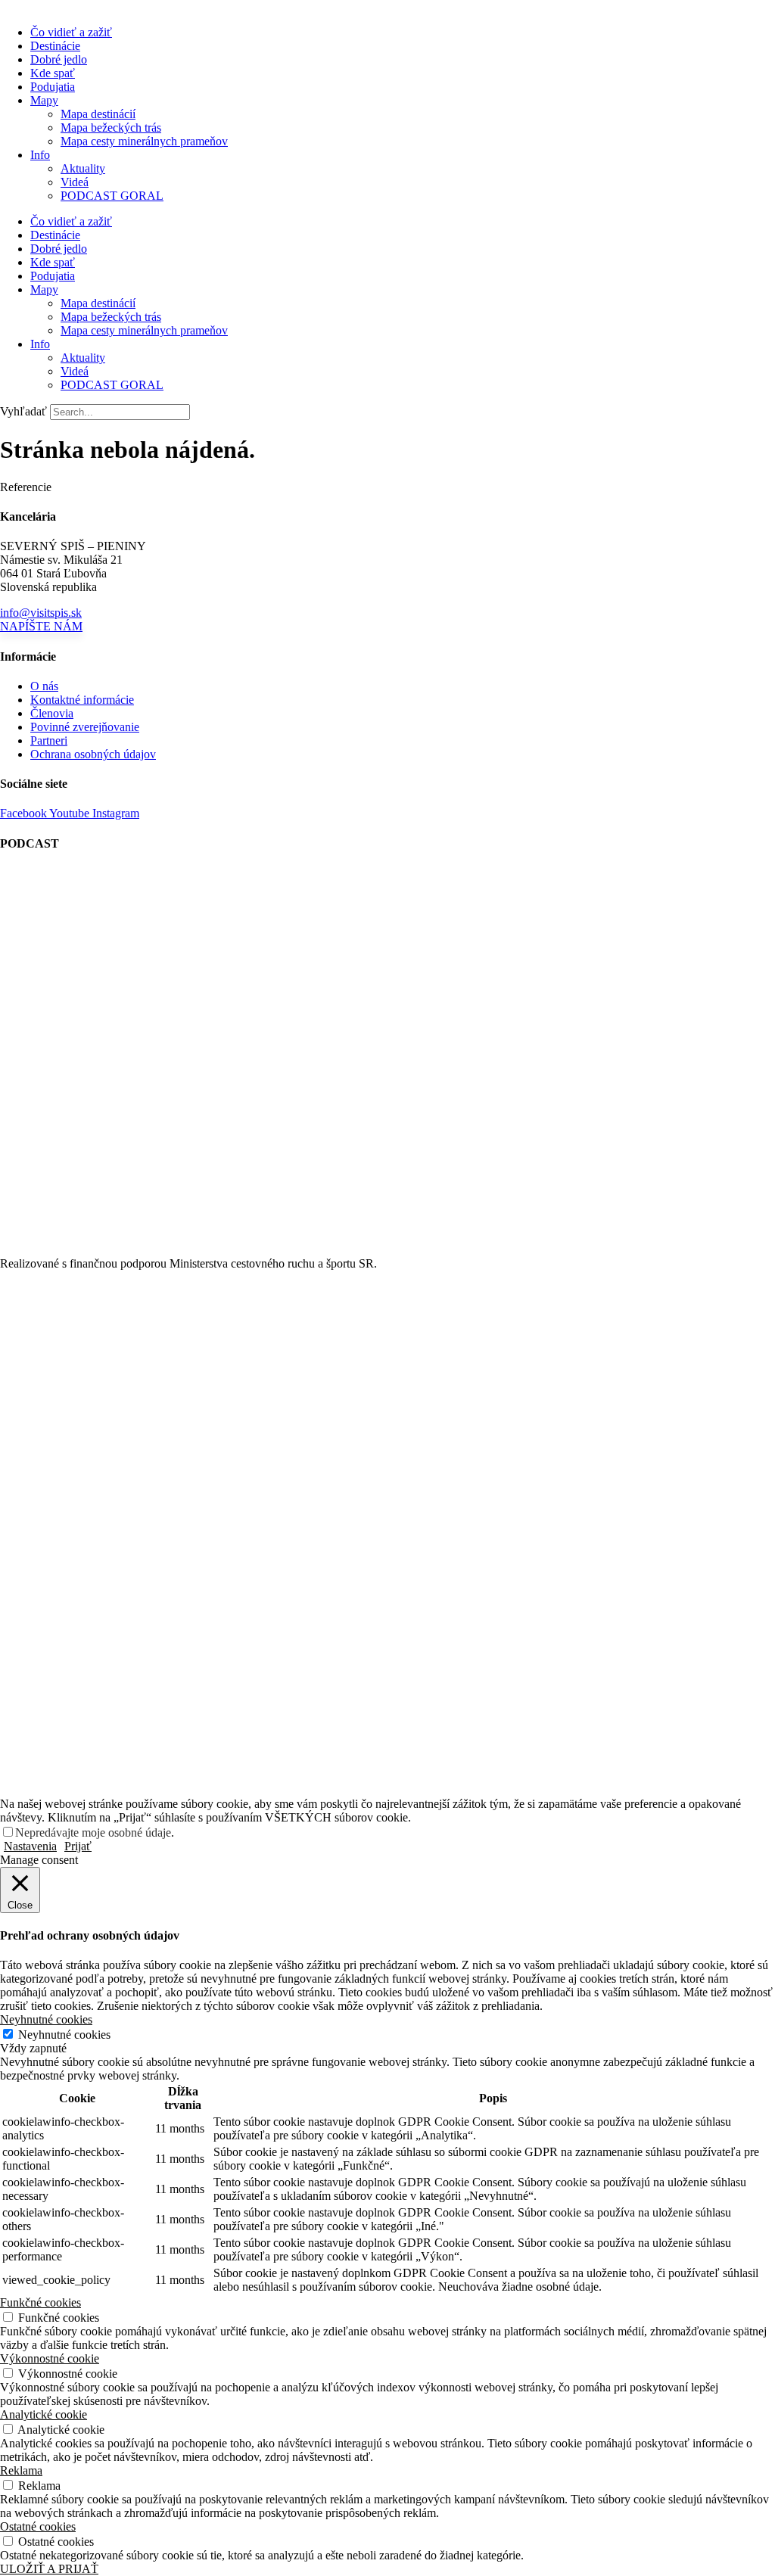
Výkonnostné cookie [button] (50, 2358)
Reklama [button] (21, 2470)
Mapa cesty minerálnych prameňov (144, 141)
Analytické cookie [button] (44, 2414)
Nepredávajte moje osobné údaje (93, 1832)
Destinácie (55, 46)
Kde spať (53, 73)
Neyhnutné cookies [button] (46, 2019)
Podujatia (53, 87)
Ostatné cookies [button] (38, 2526)
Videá (75, 182)
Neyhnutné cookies (64, 2035)
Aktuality (83, 168)
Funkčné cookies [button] (40, 2302)
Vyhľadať (23, 411)
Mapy (44, 100)
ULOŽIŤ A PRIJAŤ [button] (49, 2569)
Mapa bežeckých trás (111, 128)
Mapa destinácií (98, 114)
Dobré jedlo (59, 59)
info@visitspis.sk (41, 613)
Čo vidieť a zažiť (71, 32)
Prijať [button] (78, 1846)
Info (40, 155)
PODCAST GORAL (112, 196)
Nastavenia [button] (30, 1846)
